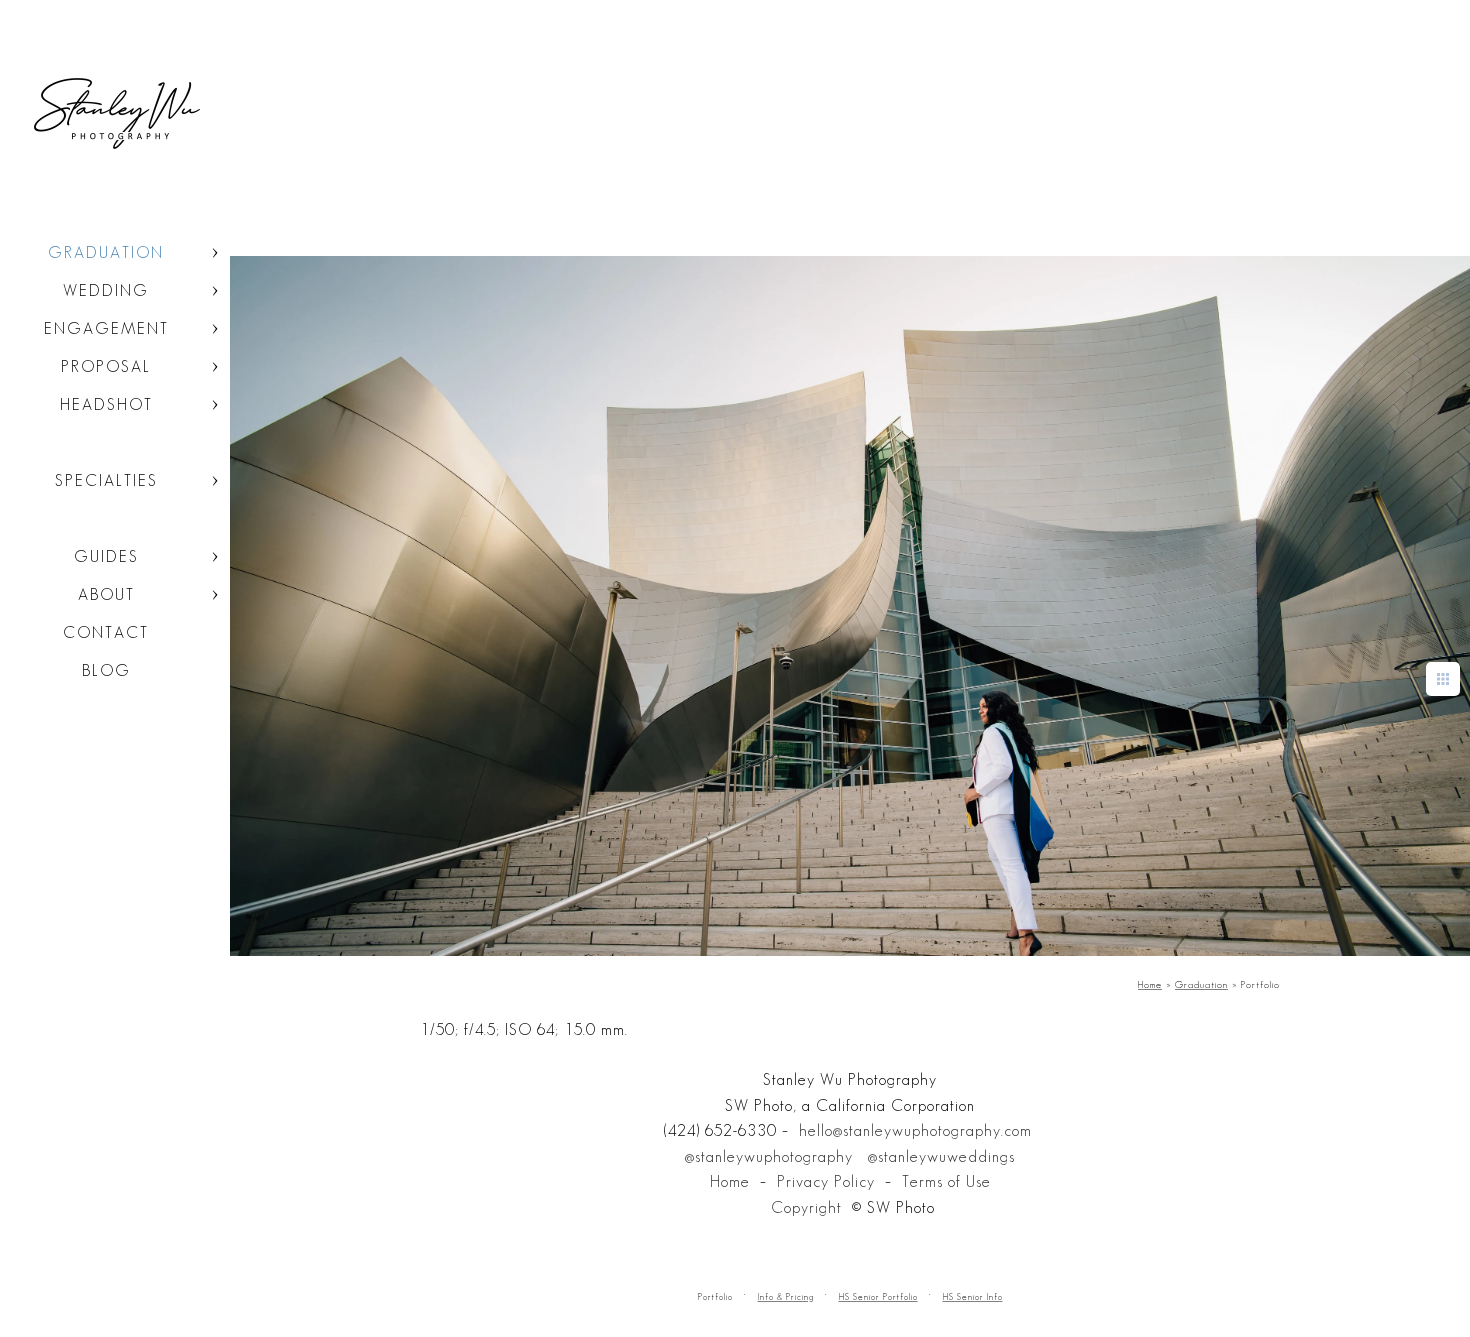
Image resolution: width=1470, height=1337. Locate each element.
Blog (106, 670)
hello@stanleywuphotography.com (915, 1130)
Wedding (106, 290)
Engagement (106, 328)
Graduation (106, 252)
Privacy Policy (826, 1181)
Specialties (106, 480)
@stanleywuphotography (769, 1156)
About (106, 594)
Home (730, 1181)
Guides (106, 556)
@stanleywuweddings (941, 1156)
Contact (106, 632)
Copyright (806, 1207)
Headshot (106, 404)
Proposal (106, 366)
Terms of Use (946, 1181)
